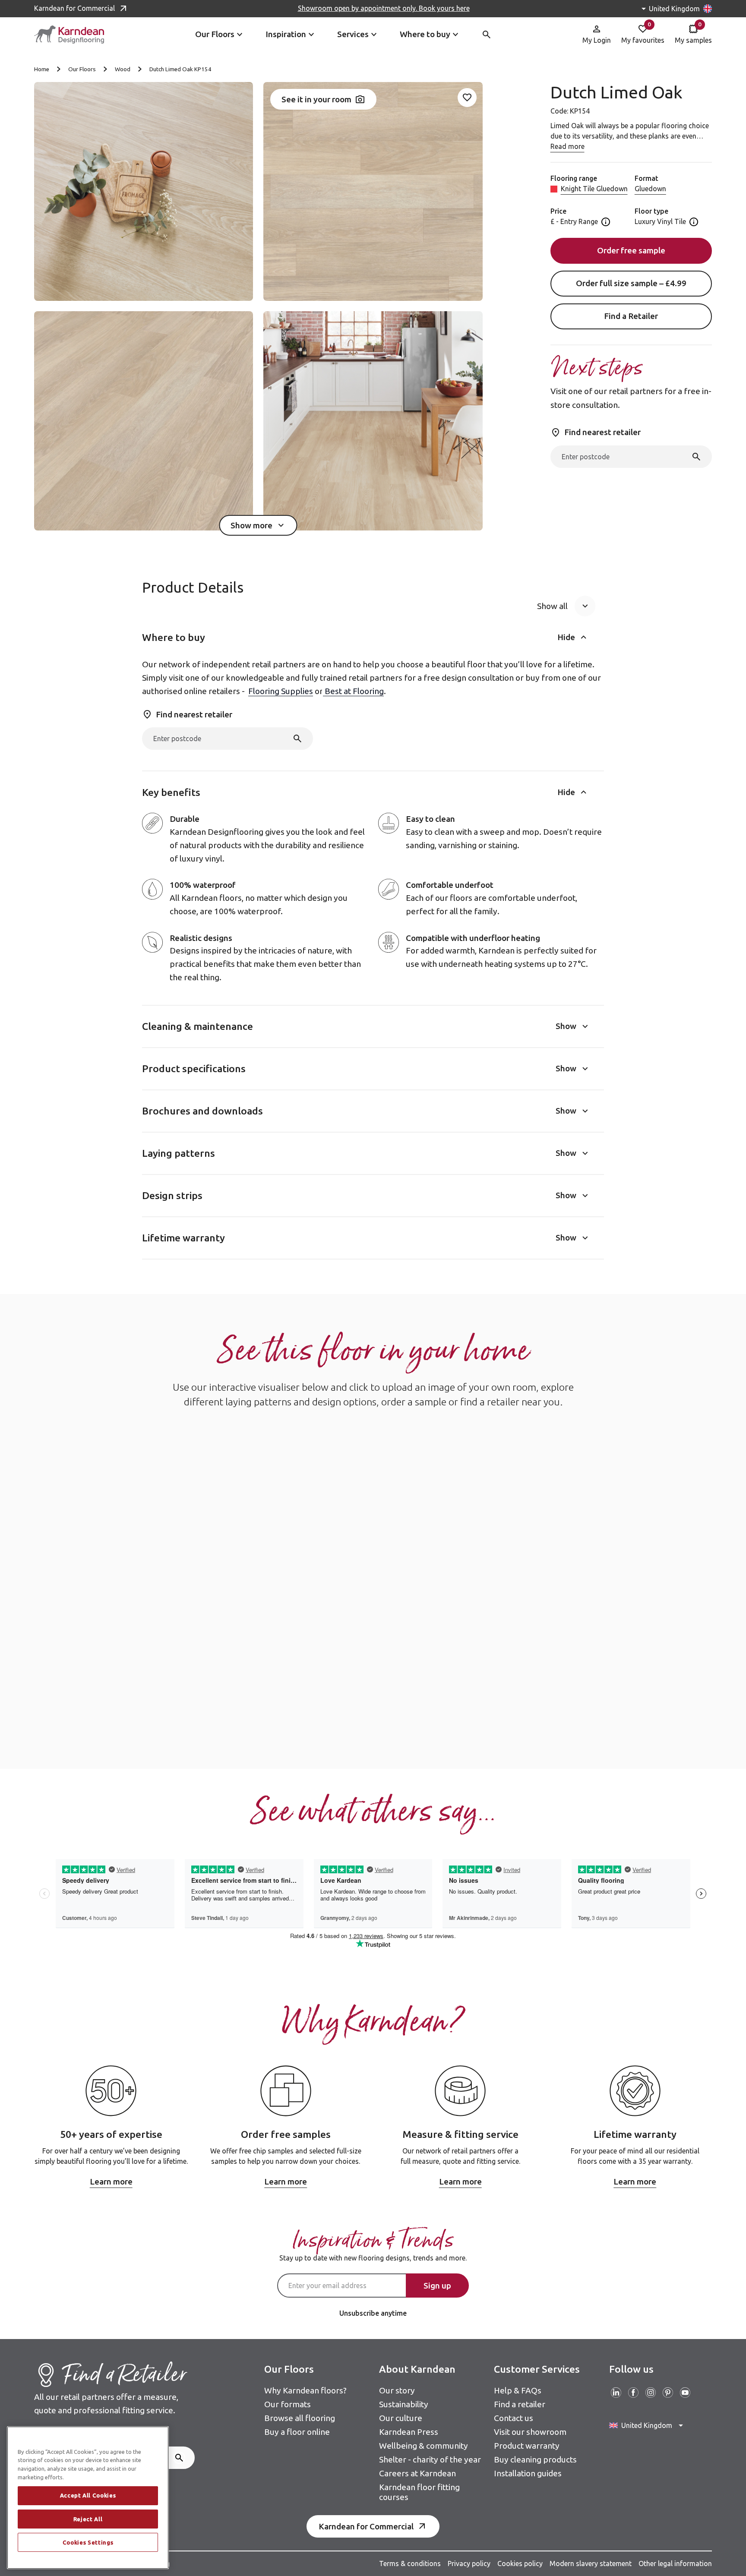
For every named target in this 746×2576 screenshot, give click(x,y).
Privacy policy (469, 2563)
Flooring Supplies (281, 691)
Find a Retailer (631, 316)
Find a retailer (520, 2404)
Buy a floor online (297, 2432)
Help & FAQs (518, 2390)
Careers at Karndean (417, 2473)
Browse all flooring (300, 2418)
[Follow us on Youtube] (685, 2393)
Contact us (514, 2418)
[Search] (696, 457)
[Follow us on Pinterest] (668, 2393)
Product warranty (527, 2446)
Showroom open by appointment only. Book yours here (384, 8)
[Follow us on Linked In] (616, 2393)
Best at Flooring (353, 691)
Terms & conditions (410, 2563)
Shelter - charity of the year (430, 2459)
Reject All (88, 2519)
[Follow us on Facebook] (633, 2393)
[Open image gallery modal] (144, 191)
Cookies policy (520, 2563)
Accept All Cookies (88, 2496)
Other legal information (675, 2563)
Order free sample (631, 251)
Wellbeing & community (424, 2446)
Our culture (401, 2418)
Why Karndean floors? (305, 2390)
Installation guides (528, 2473)
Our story (397, 2390)
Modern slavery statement (591, 2563)
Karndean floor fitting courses (419, 2492)
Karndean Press (409, 2432)
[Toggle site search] (487, 35)
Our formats (288, 2404)
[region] (88, 2498)
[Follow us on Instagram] (651, 2393)
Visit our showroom (530, 2432)
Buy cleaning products (535, 2459)
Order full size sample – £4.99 (631, 284)
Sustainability (404, 2404)
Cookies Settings (88, 2542)
